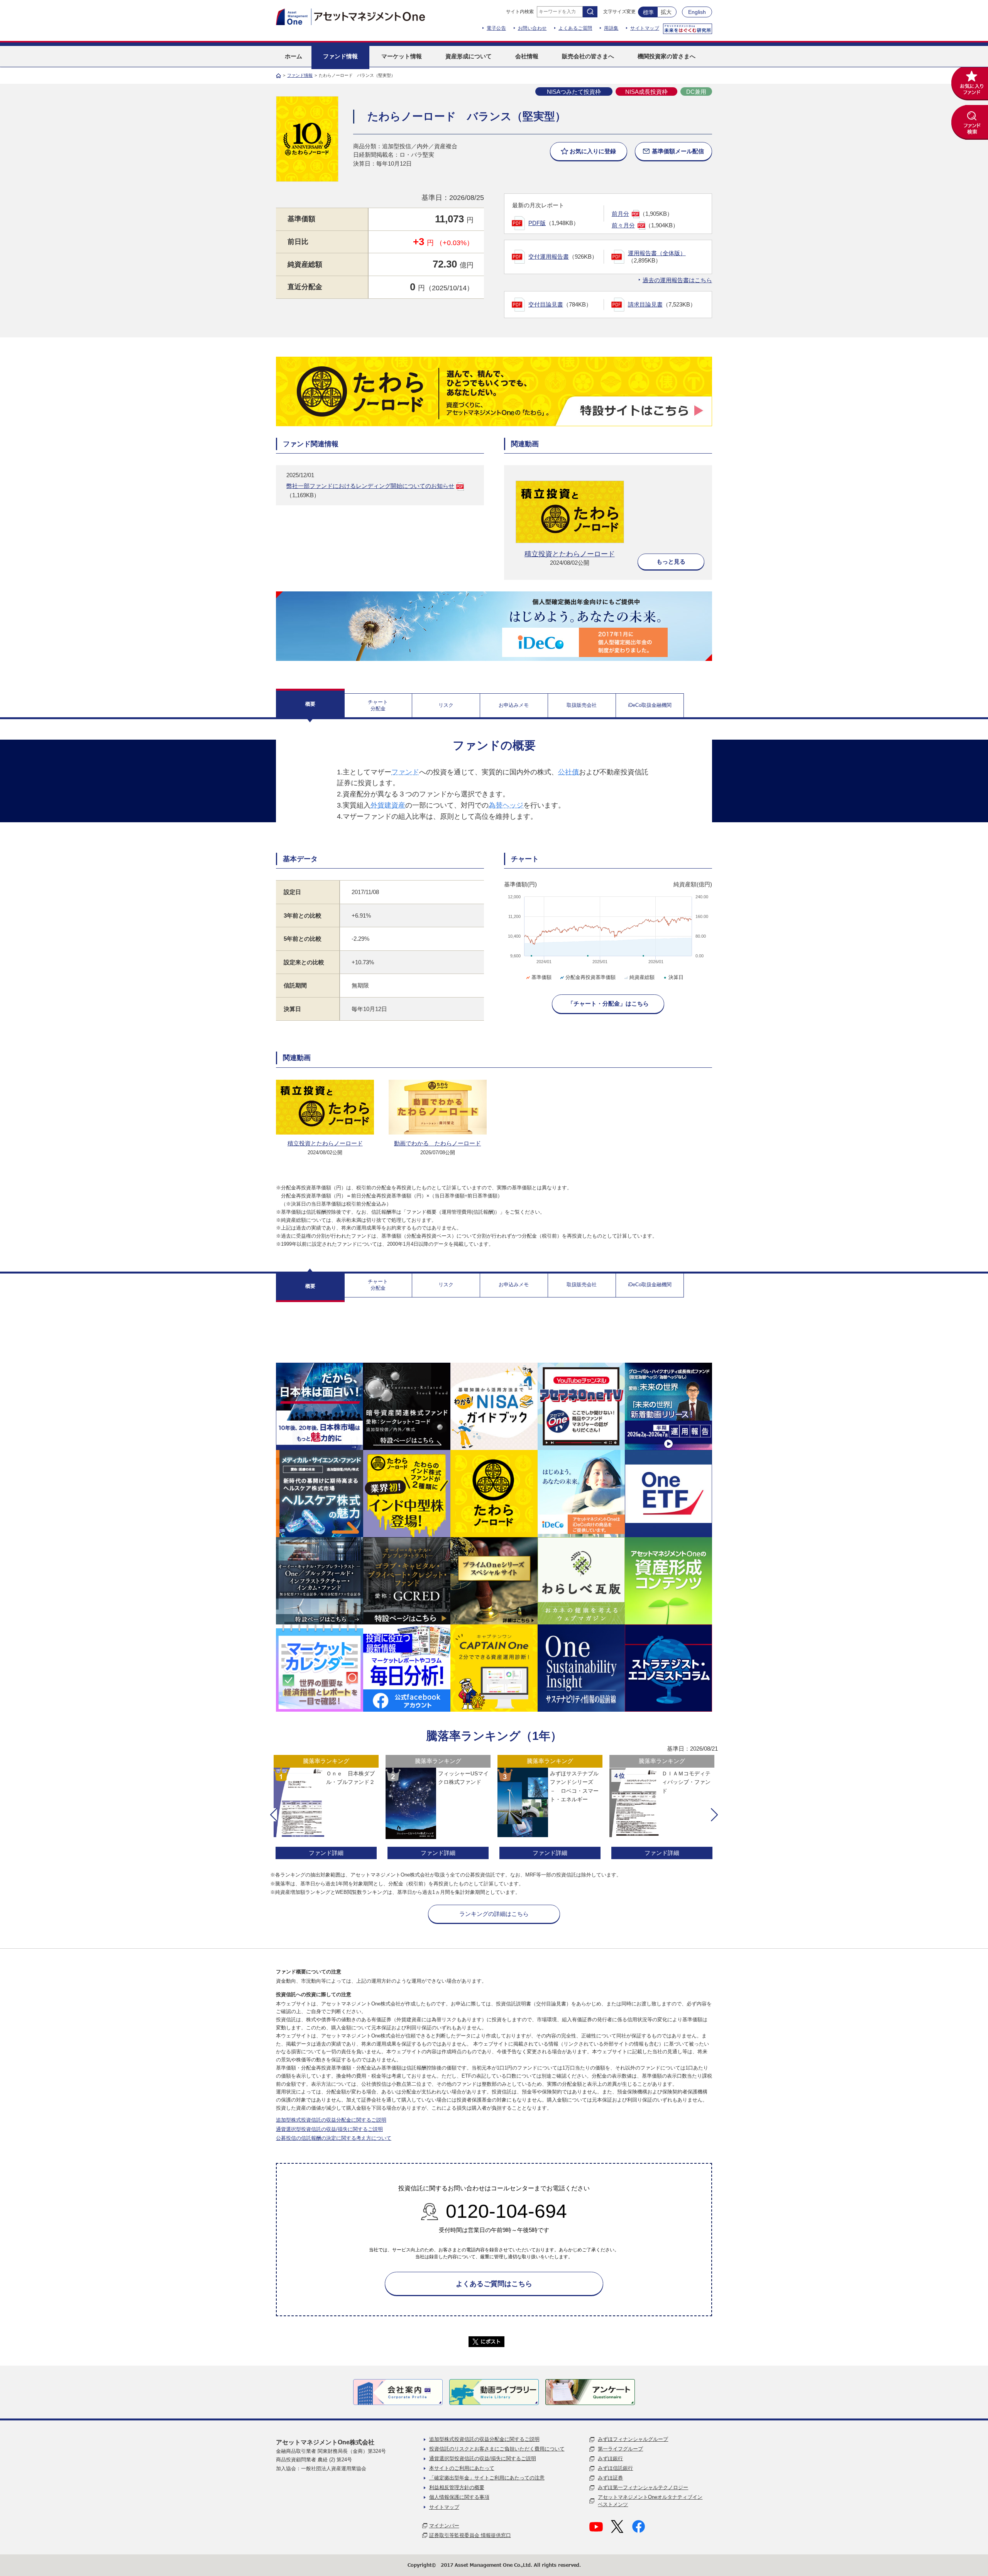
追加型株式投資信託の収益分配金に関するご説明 (331, 2120)
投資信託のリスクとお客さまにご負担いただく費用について (497, 2449)
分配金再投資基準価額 (590, 977)
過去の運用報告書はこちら (677, 280)
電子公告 (496, 28)
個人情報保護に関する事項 (459, 2497)
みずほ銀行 (610, 2458)
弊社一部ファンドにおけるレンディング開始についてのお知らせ (370, 486)
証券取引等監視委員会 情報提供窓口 (470, 2535)
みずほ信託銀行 (615, 2468)
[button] (274, 1815)
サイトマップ (645, 28)
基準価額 (541, 977)
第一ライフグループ (620, 2449)
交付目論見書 (546, 304)
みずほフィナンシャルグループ (633, 2439)
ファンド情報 (300, 75)
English (697, 12)
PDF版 (537, 223)
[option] (326, 1808)
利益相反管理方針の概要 (457, 2487)
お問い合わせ (532, 28)
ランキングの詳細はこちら (494, 1914)
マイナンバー (444, 2526)
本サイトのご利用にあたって (462, 2468)
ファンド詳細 (326, 1853)
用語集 (611, 28)
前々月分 (623, 225)
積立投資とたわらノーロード (570, 554)
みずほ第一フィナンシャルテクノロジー (643, 2487)
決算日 (676, 977)
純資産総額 (642, 977)
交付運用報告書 (549, 257)
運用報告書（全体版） (657, 253)
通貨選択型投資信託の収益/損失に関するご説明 (329, 2129)
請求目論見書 (645, 304)
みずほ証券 (610, 2478)
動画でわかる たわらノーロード (437, 1143)
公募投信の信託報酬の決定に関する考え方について (334, 2138)
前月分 (620, 214)
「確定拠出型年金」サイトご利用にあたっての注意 (487, 2478)
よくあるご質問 (575, 28)
